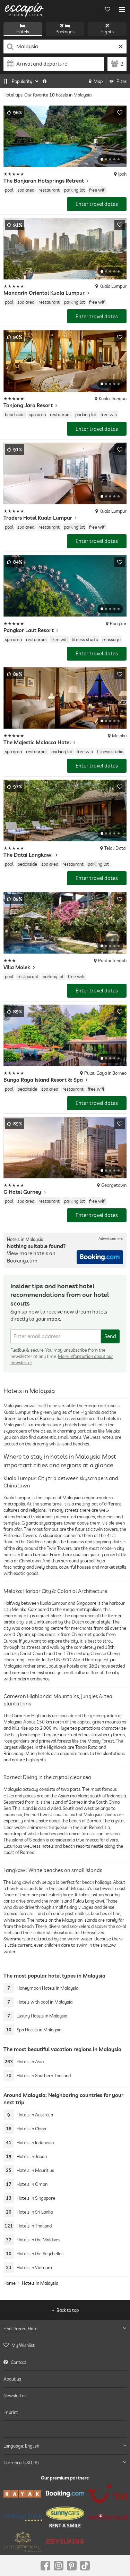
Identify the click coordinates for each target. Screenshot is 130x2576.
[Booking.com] (65, 2494)
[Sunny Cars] (65, 2517)
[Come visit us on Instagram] (59, 2566)
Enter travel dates (97, 204)
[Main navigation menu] (122, 9)
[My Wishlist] (107, 9)
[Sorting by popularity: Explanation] (45, 81)
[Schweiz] (107, 2517)
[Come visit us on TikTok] (85, 2566)
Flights (107, 32)
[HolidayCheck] (23, 2517)
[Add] (120, 112)
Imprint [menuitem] (11, 2412)
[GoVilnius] (65, 2541)
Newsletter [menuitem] (15, 2395)
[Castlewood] (23, 2541)
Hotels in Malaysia (40, 2283)
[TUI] (107, 2494)
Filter (122, 81)
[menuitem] (65, 2345)
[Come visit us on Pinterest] (72, 2566)
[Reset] (120, 47)
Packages (65, 32)
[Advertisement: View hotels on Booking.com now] (100, 1257)
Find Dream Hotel (21, 2329)
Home (10, 2283)
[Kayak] (23, 2494)
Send (110, 1336)
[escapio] (24, 9)
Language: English (21, 2445)
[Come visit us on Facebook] (45, 2566)
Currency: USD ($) (21, 2462)
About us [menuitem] (12, 2379)
